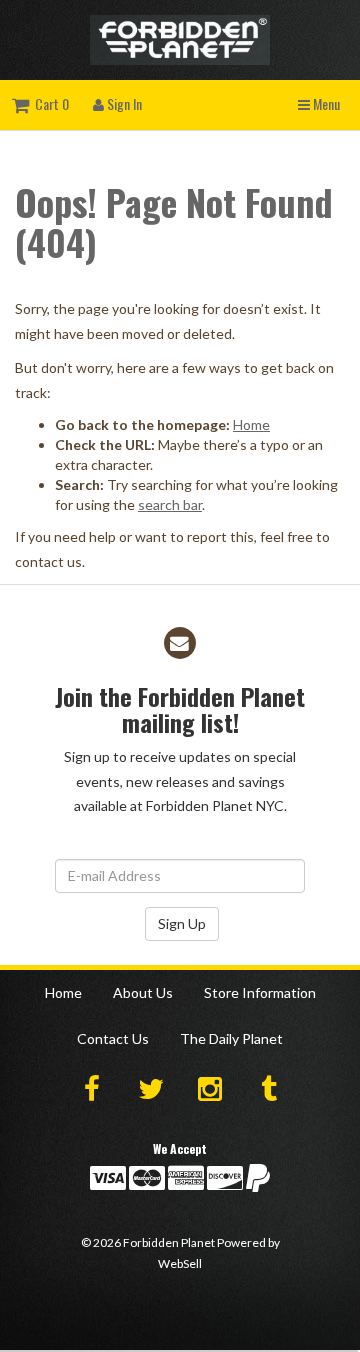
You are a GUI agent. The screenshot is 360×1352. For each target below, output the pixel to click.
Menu (325, 103)
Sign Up (182, 923)
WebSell (180, 1263)
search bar (170, 504)
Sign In (123, 103)
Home (251, 424)
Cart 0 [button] (49, 103)
